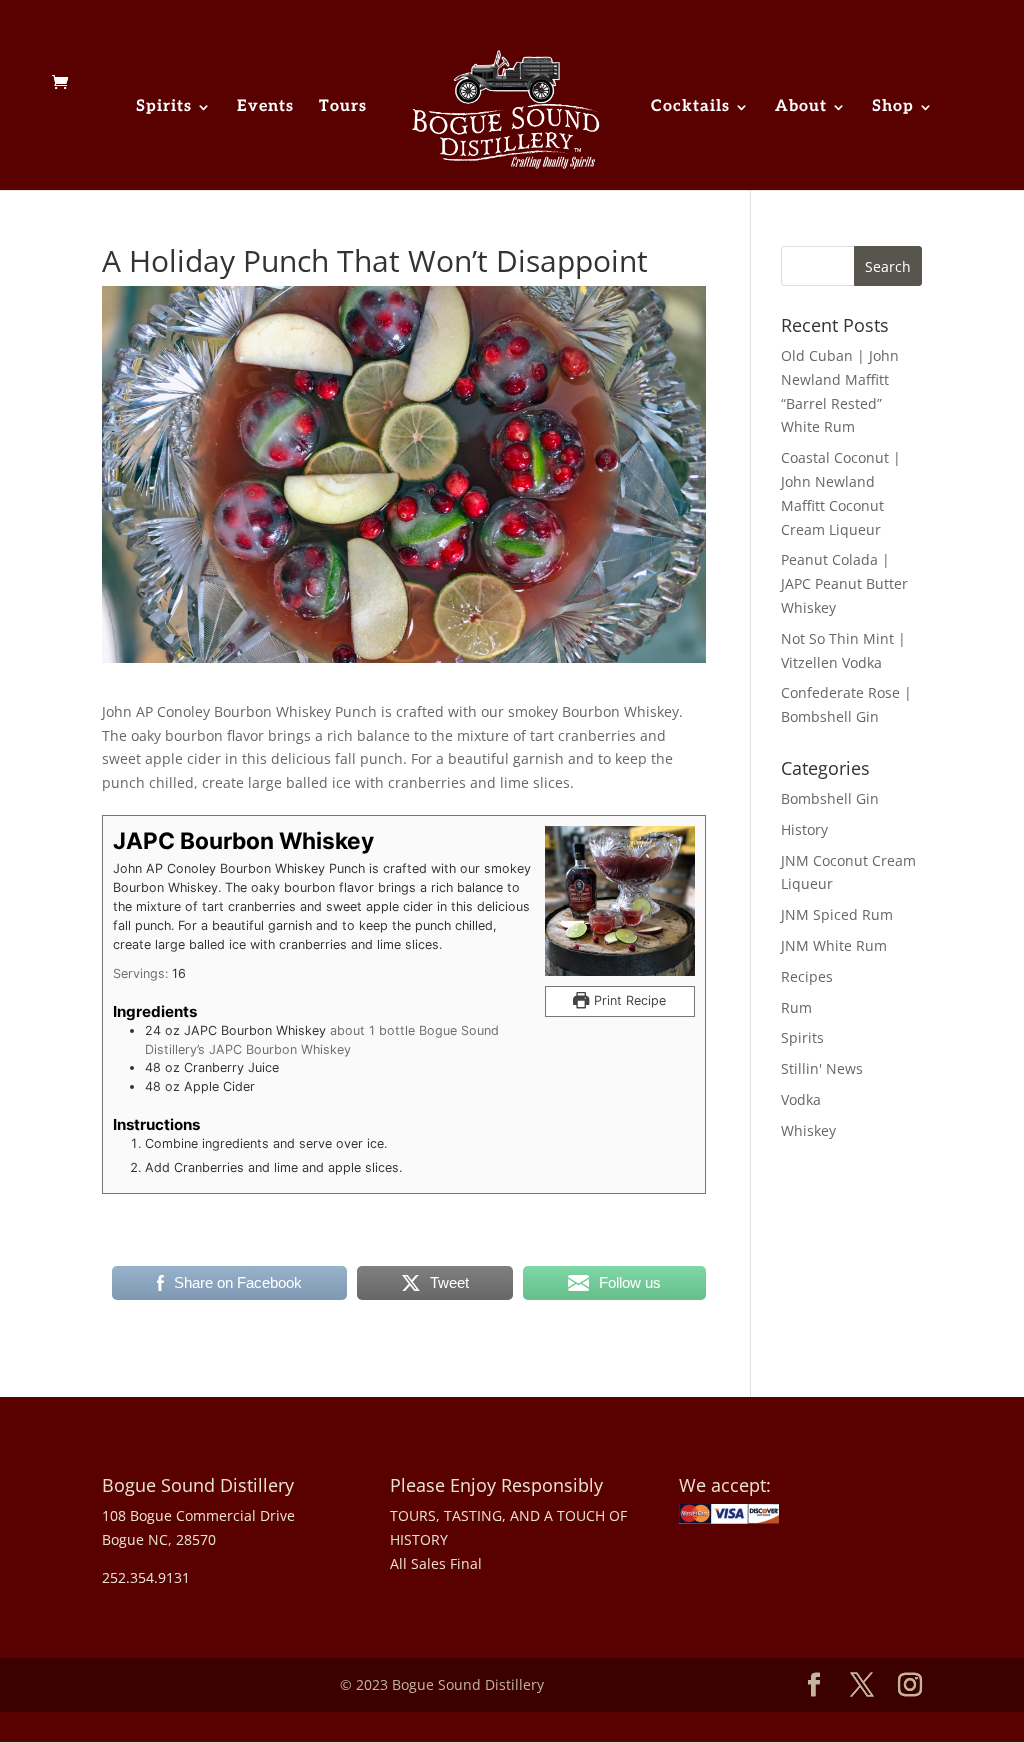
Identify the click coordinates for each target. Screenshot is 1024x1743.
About (801, 108)
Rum (796, 1007)
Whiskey (808, 1130)
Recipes (807, 976)
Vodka (801, 1099)
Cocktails (690, 108)
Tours (343, 108)
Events (265, 108)
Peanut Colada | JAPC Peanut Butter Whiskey (844, 583)
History (804, 829)
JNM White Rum (834, 945)
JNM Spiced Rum (837, 914)
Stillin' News (822, 1068)
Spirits (164, 108)
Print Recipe (628, 1000)
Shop (893, 108)
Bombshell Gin (830, 798)
